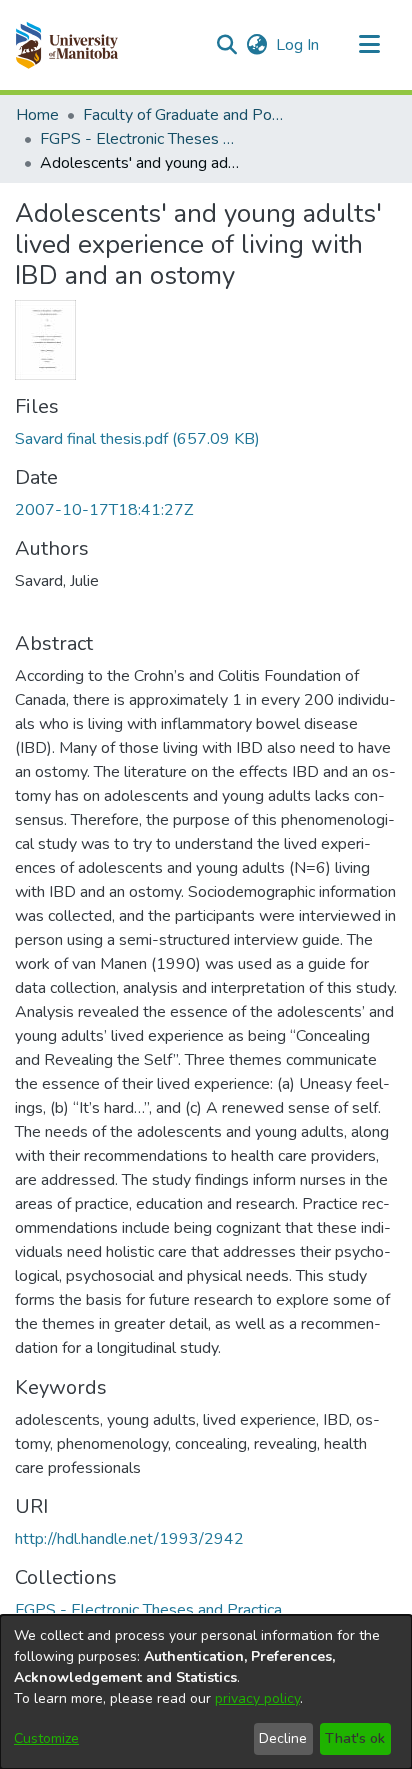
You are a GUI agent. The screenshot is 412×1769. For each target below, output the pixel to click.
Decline (283, 1738)
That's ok (355, 1738)
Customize (46, 1738)
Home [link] (37, 115)
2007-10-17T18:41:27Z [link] (104, 510)
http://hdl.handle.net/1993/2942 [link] (129, 1539)
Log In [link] (298, 45)
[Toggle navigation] (369, 45)
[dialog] (206, 1692)
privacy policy (257, 1698)
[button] (66, 45)
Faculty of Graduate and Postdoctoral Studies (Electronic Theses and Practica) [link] (183, 115)
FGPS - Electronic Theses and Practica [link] (140, 139)
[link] (137, 439)
